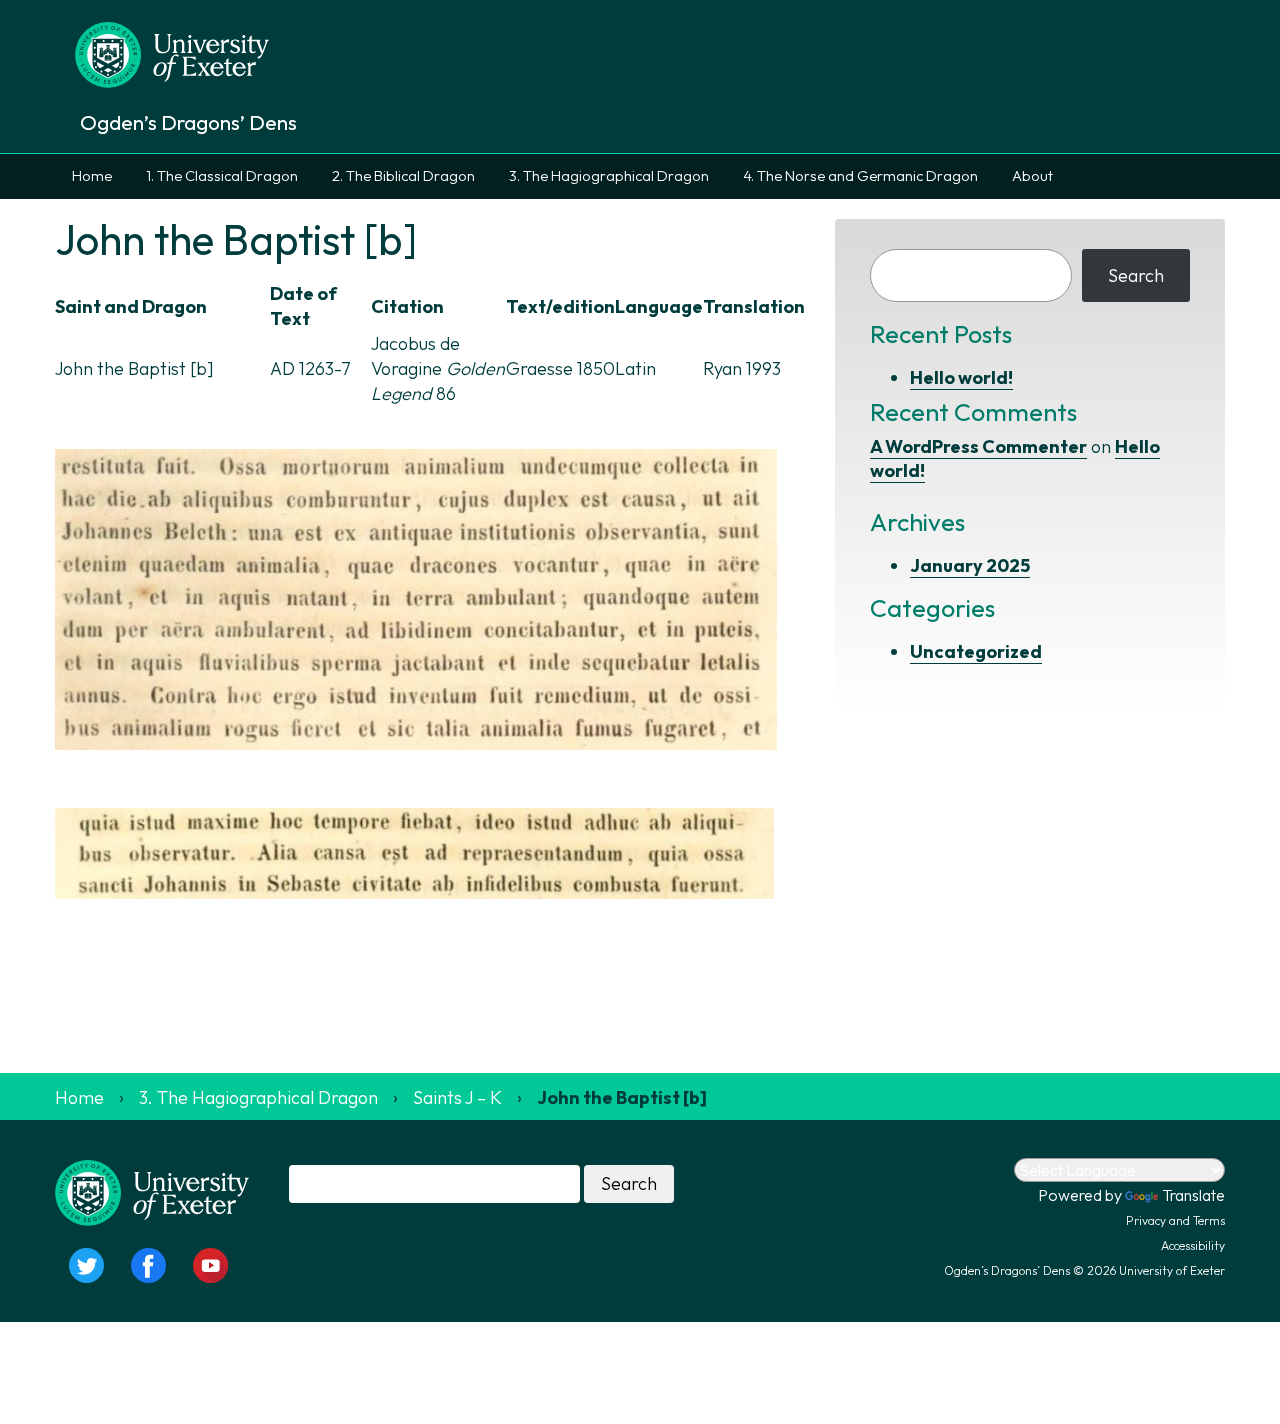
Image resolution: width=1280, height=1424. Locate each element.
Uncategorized (976, 651)
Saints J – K (457, 1097)
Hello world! (961, 377)
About (1032, 176)
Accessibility (1193, 1245)
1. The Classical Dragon (222, 176)
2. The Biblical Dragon (403, 176)
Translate (1193, 1195)
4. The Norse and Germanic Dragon (860, 176)
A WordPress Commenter (978, 446)
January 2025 (970, 565)
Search (1136, 275)
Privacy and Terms (1175, 1220)
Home (92, 176)
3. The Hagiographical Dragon (609, 176)
